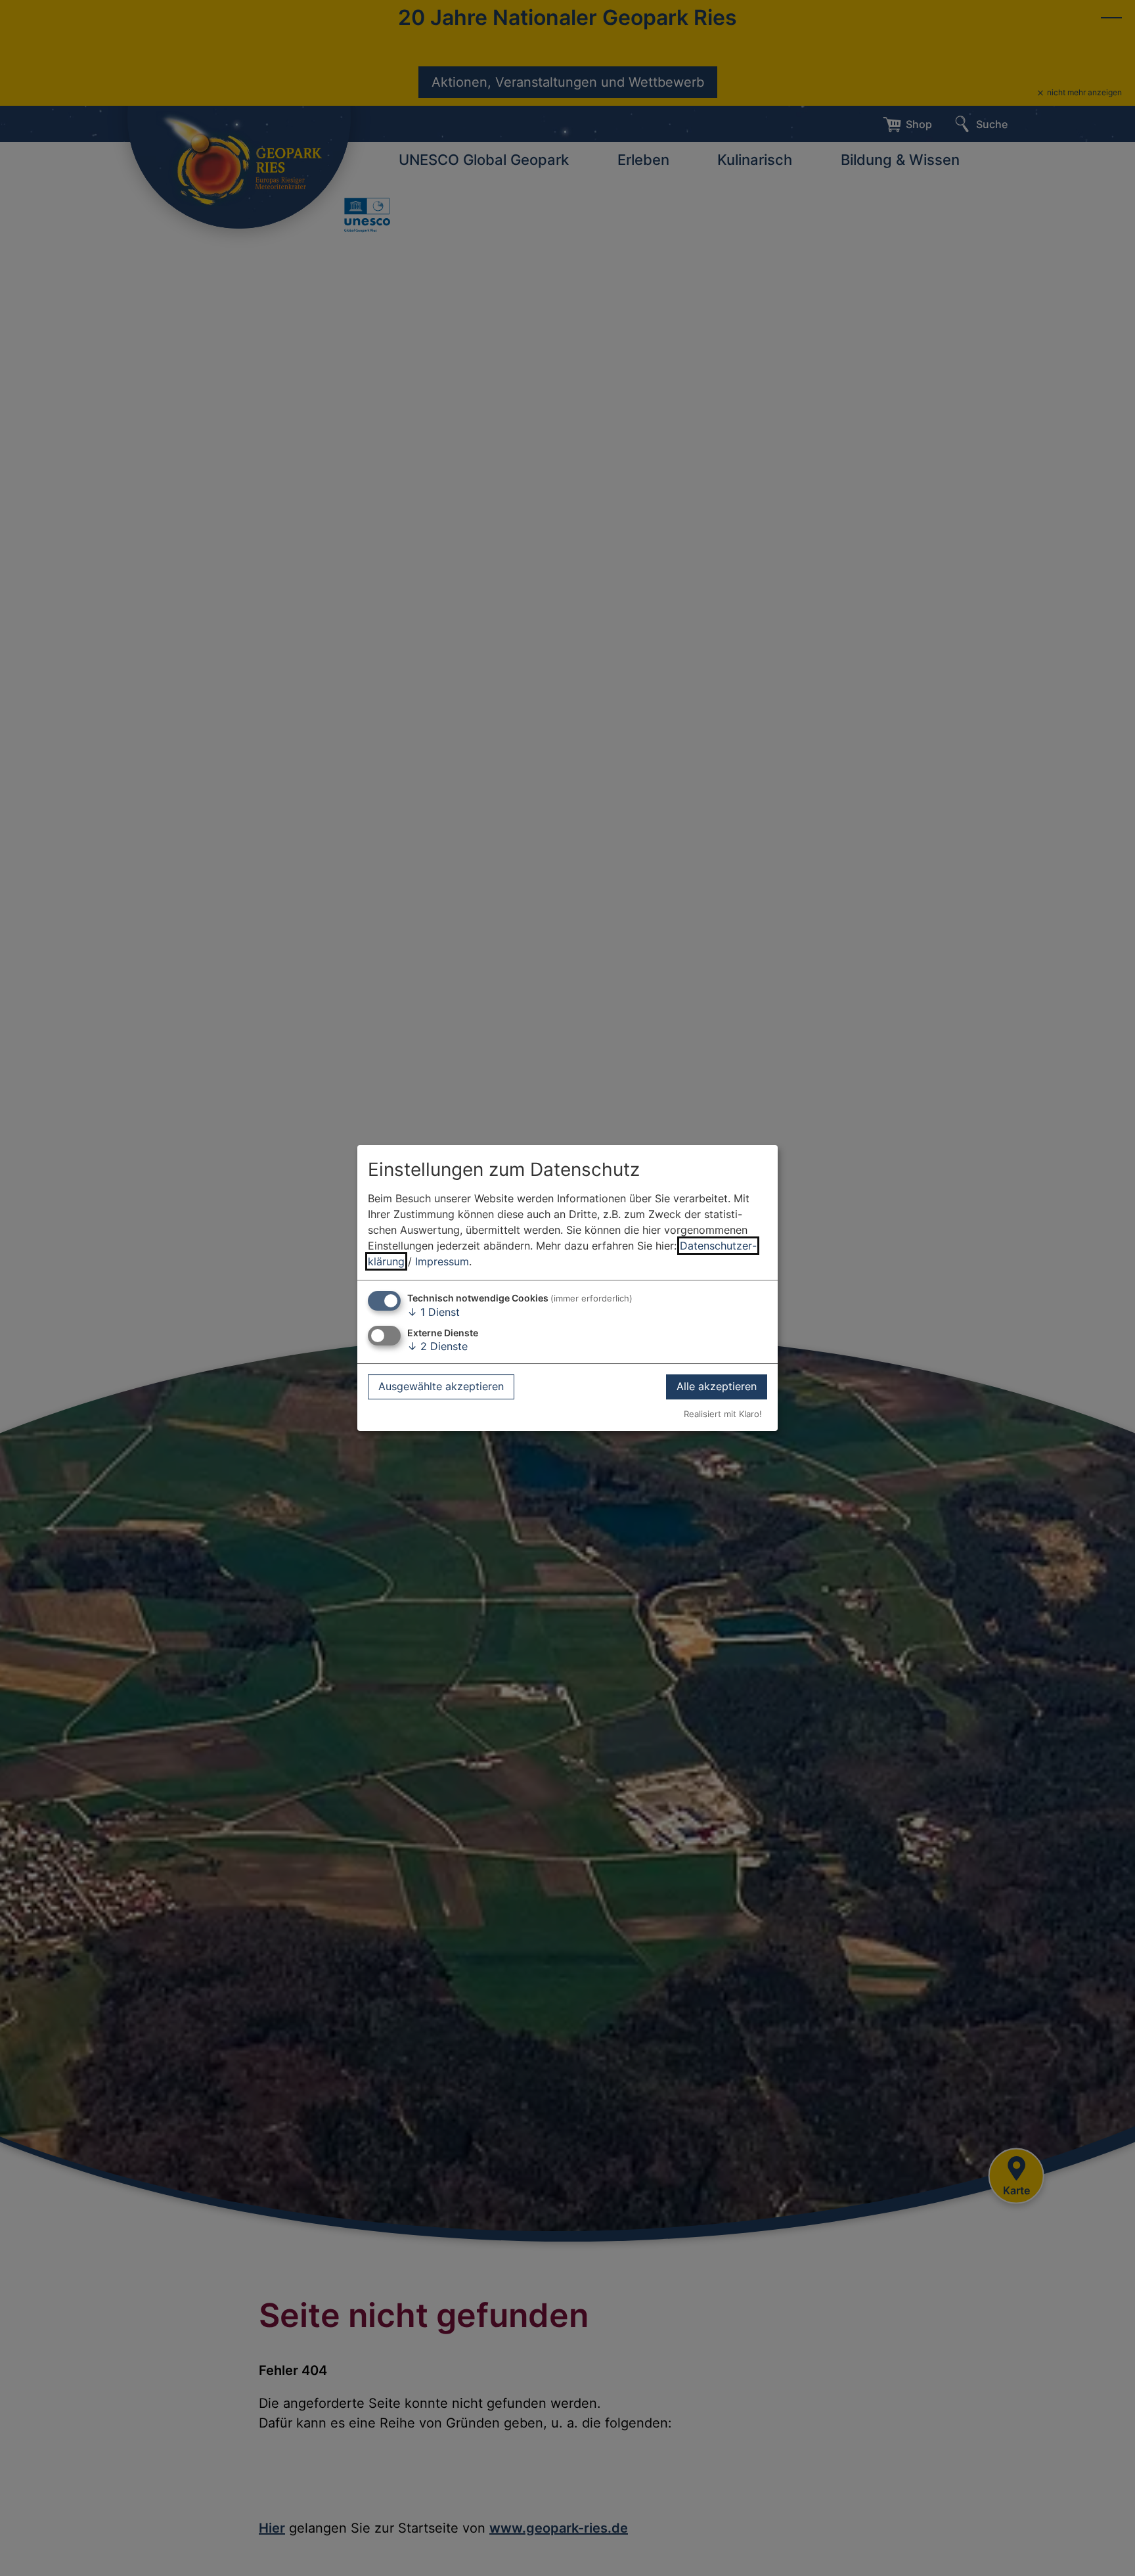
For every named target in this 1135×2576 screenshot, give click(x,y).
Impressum (442, 1261)
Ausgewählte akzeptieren (441, 1387)
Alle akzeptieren (717, 1387)
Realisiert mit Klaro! (723, 1414)
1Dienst (434, 1312)
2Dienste (437, 1346)
